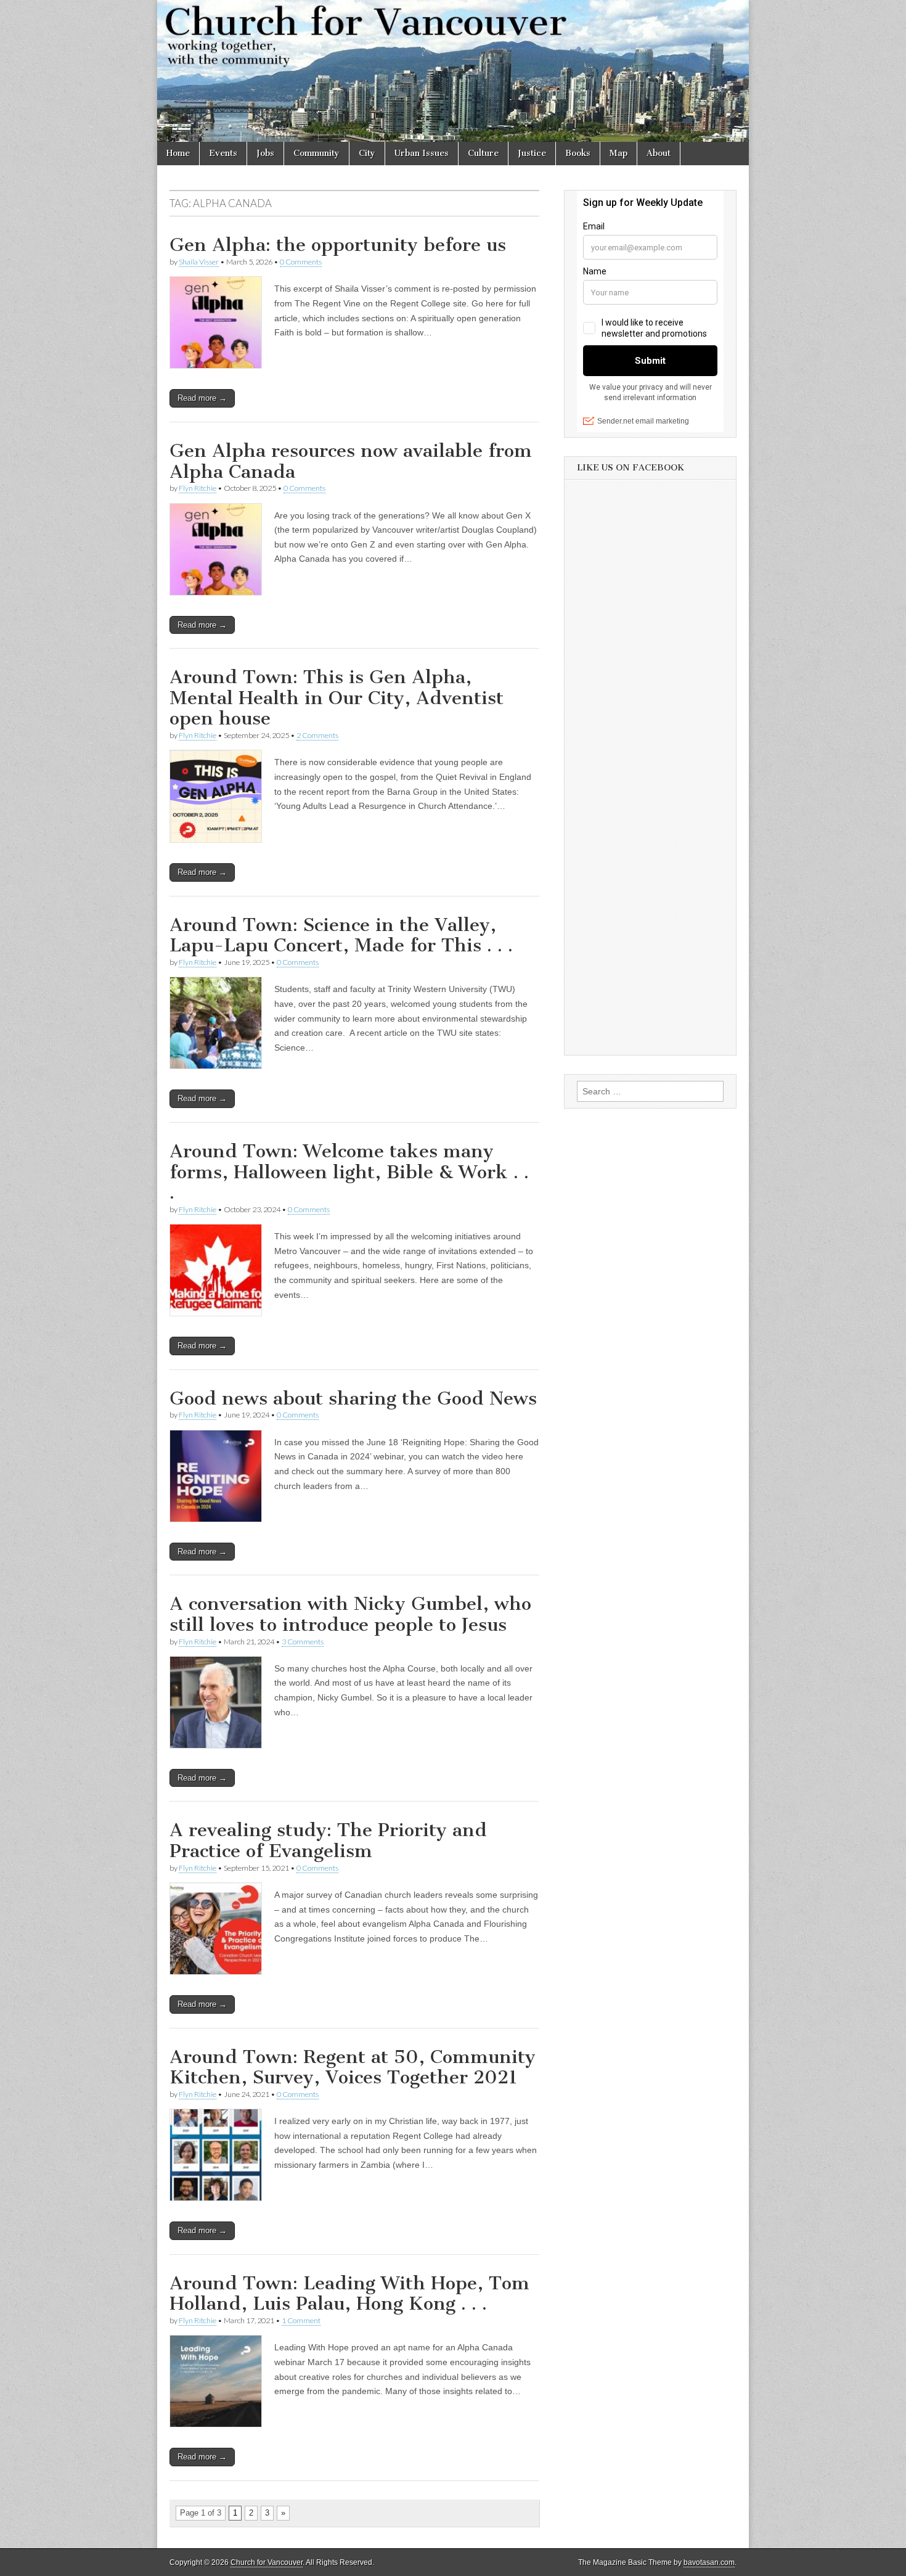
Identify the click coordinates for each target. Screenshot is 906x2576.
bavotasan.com (709, 2562)
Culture (483, 153)
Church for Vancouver (267, 2562)
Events (223, 153)
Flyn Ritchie (198, 488)
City (367, 153)
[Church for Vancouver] (453, 71)
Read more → (202, 398)
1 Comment (301, 2320)
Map (618, 153)
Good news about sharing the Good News (353, 1398)
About (659, 153)
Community (316, 153)
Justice (532, 153)
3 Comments (303, 1642)
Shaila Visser (199, 262)
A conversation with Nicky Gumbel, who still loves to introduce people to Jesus (350, 1614)
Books (578, 153)
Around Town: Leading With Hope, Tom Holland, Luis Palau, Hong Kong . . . (349, 2294)
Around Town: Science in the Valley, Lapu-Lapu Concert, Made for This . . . (341, 935)
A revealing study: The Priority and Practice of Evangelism (328, 1840)
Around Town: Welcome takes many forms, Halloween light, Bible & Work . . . (349, 1172)
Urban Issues (422, 153)
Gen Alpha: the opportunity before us (338, 245)
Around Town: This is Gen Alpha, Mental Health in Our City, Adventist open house (337, 698)
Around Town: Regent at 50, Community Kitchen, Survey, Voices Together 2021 (353, 2067)
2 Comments (317, 735)
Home (178, 153)
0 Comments (301, 262)
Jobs (265, 153)
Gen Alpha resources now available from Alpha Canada (351, 461)
